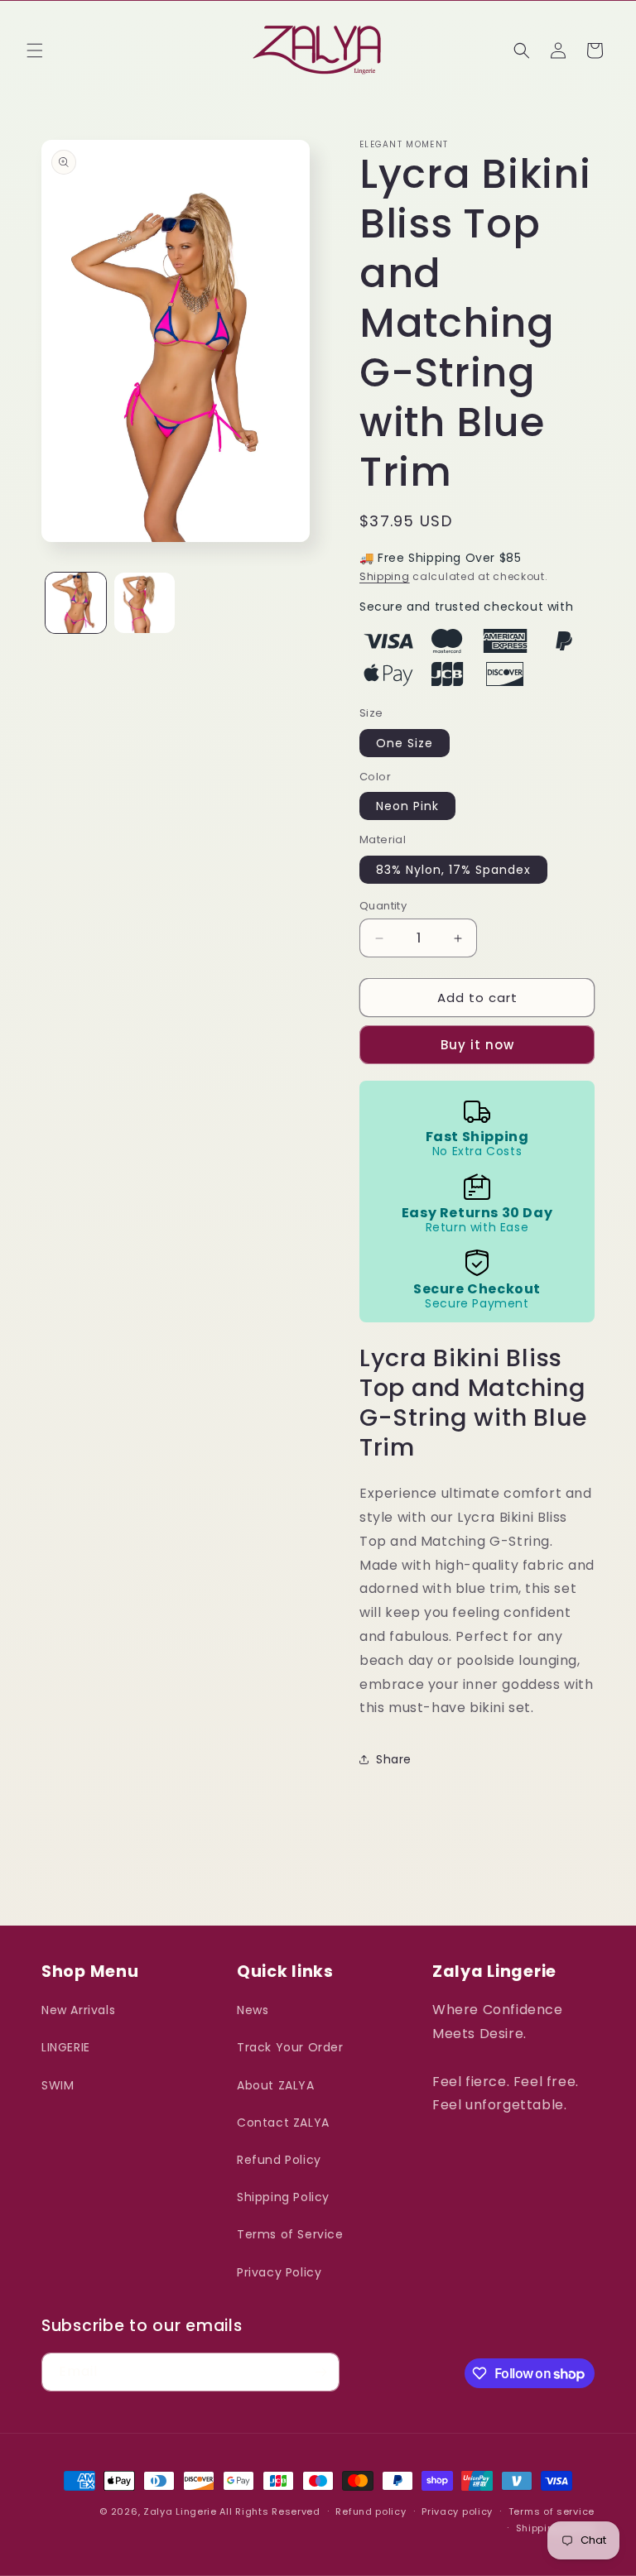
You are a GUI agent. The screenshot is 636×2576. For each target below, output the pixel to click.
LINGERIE (66, 2047)
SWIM (58, 2085)
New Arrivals (78, 2010)
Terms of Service (290, 2234)
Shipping (385, 576)
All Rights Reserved (270, 2511)
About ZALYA (276, 2085)
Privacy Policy (279, 2272)
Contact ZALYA (283, 2123)
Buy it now (477, 1045)
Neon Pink (407, 806)
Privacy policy (457, 2511)
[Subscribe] (320, 2372)
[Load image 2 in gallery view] (145, 603)
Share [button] (394, 1759)
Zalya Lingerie (180, 2511)
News (253, 2010)
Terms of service (552, 2511)
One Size (405, 743)
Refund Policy (279, 2160)
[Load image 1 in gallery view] (76, 603)
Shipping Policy (283, 2197)
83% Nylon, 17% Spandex (453, 870)
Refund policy (371, 2511)
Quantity (383, 906)
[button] (35, 50)
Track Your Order (290, 2047)
